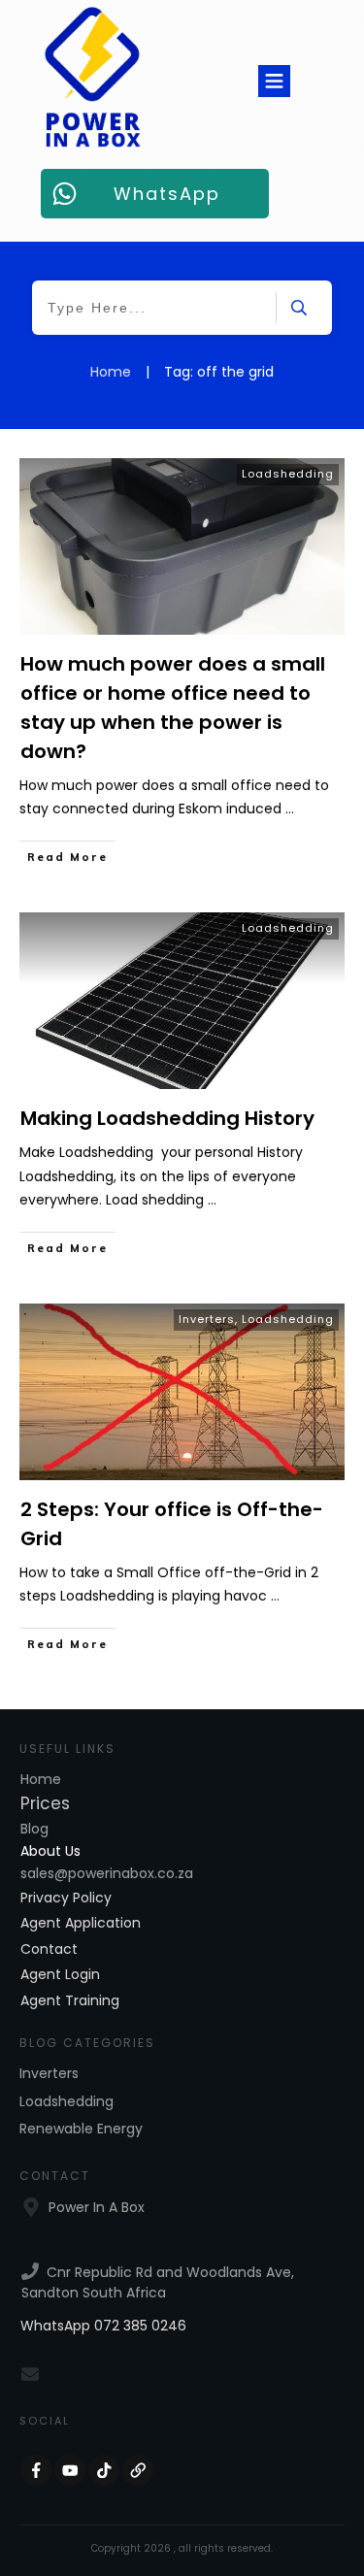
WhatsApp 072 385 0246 (103, 2326)
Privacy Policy (66, 1898)
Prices (45, 1803)
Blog (34, 1829)
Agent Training (70, 2000)
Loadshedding (288, 474)
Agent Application (81, 1923)
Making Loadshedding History (167, 1118)
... (290, 809)
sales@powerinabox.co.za (107, 1873)
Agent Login (60, 1974)
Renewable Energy (81, 2129)
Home (41, 1779)
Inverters (207, 1319)
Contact (49, 1949)
